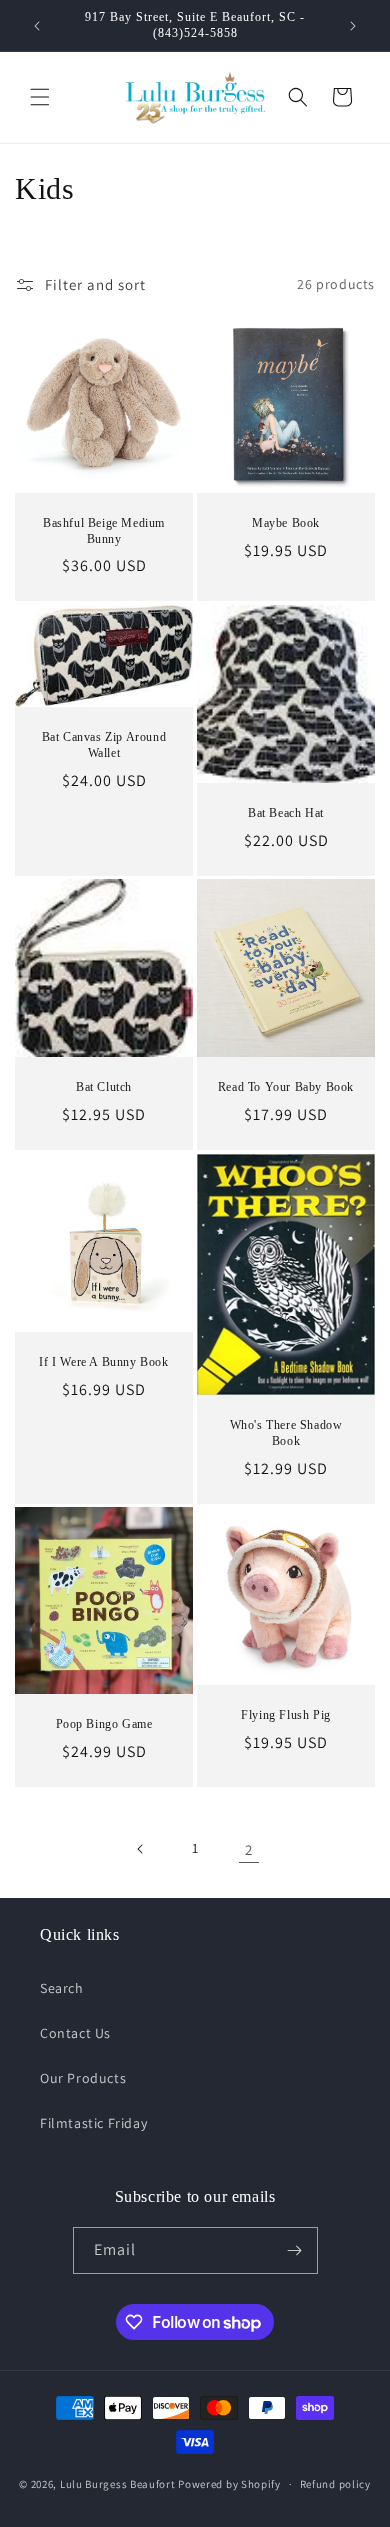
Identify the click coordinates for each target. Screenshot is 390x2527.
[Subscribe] (295, 2250)
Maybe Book (286, 523)
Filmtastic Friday (93, 2123)
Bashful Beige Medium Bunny (104, 531)
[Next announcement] (353, 26)
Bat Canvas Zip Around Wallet (104, 745)
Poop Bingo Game (104, 1724)
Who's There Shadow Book (286, 1433)
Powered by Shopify (229, 2484)
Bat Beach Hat (286, 813)
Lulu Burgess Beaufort (118, 2484)
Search (62, 1988)
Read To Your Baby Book (286, 1087)
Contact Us (75, 2033)
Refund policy (335, 2484)
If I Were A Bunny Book (103, 1362)
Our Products (83, 2078)
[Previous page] (141, 1849)
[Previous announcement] (37, 26)
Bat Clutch (104, 1087)
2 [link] (249, 1849)
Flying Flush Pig (286, 1715)
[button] (40, 97)
